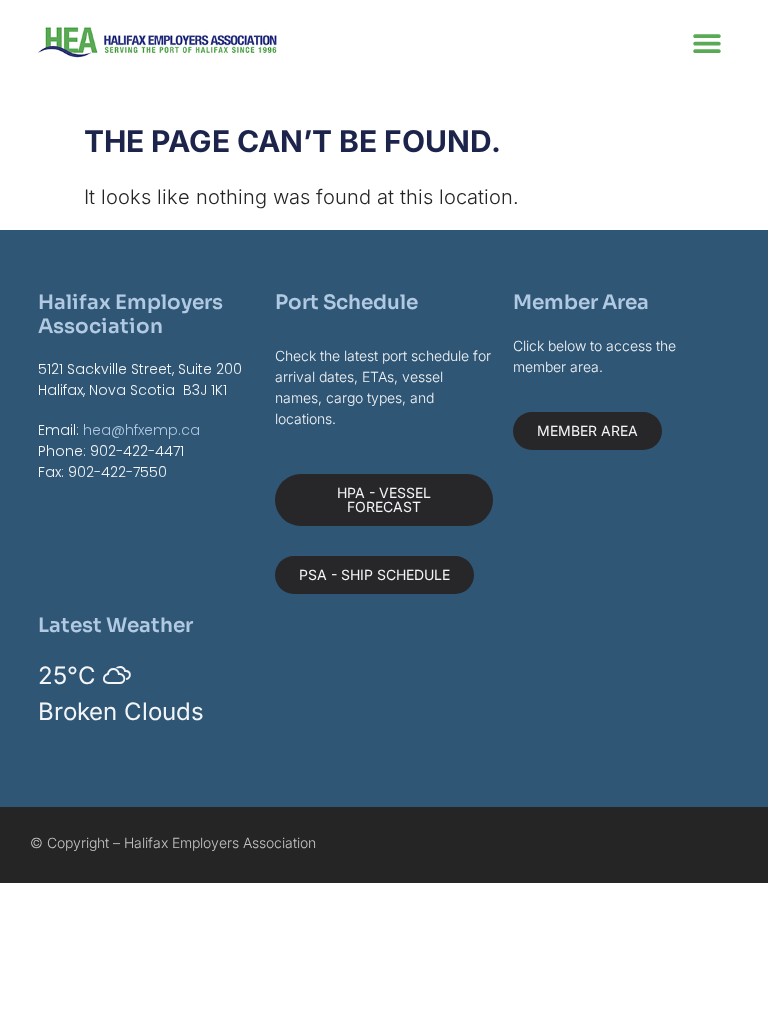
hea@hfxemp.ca (141, 430)
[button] (707, 42)
